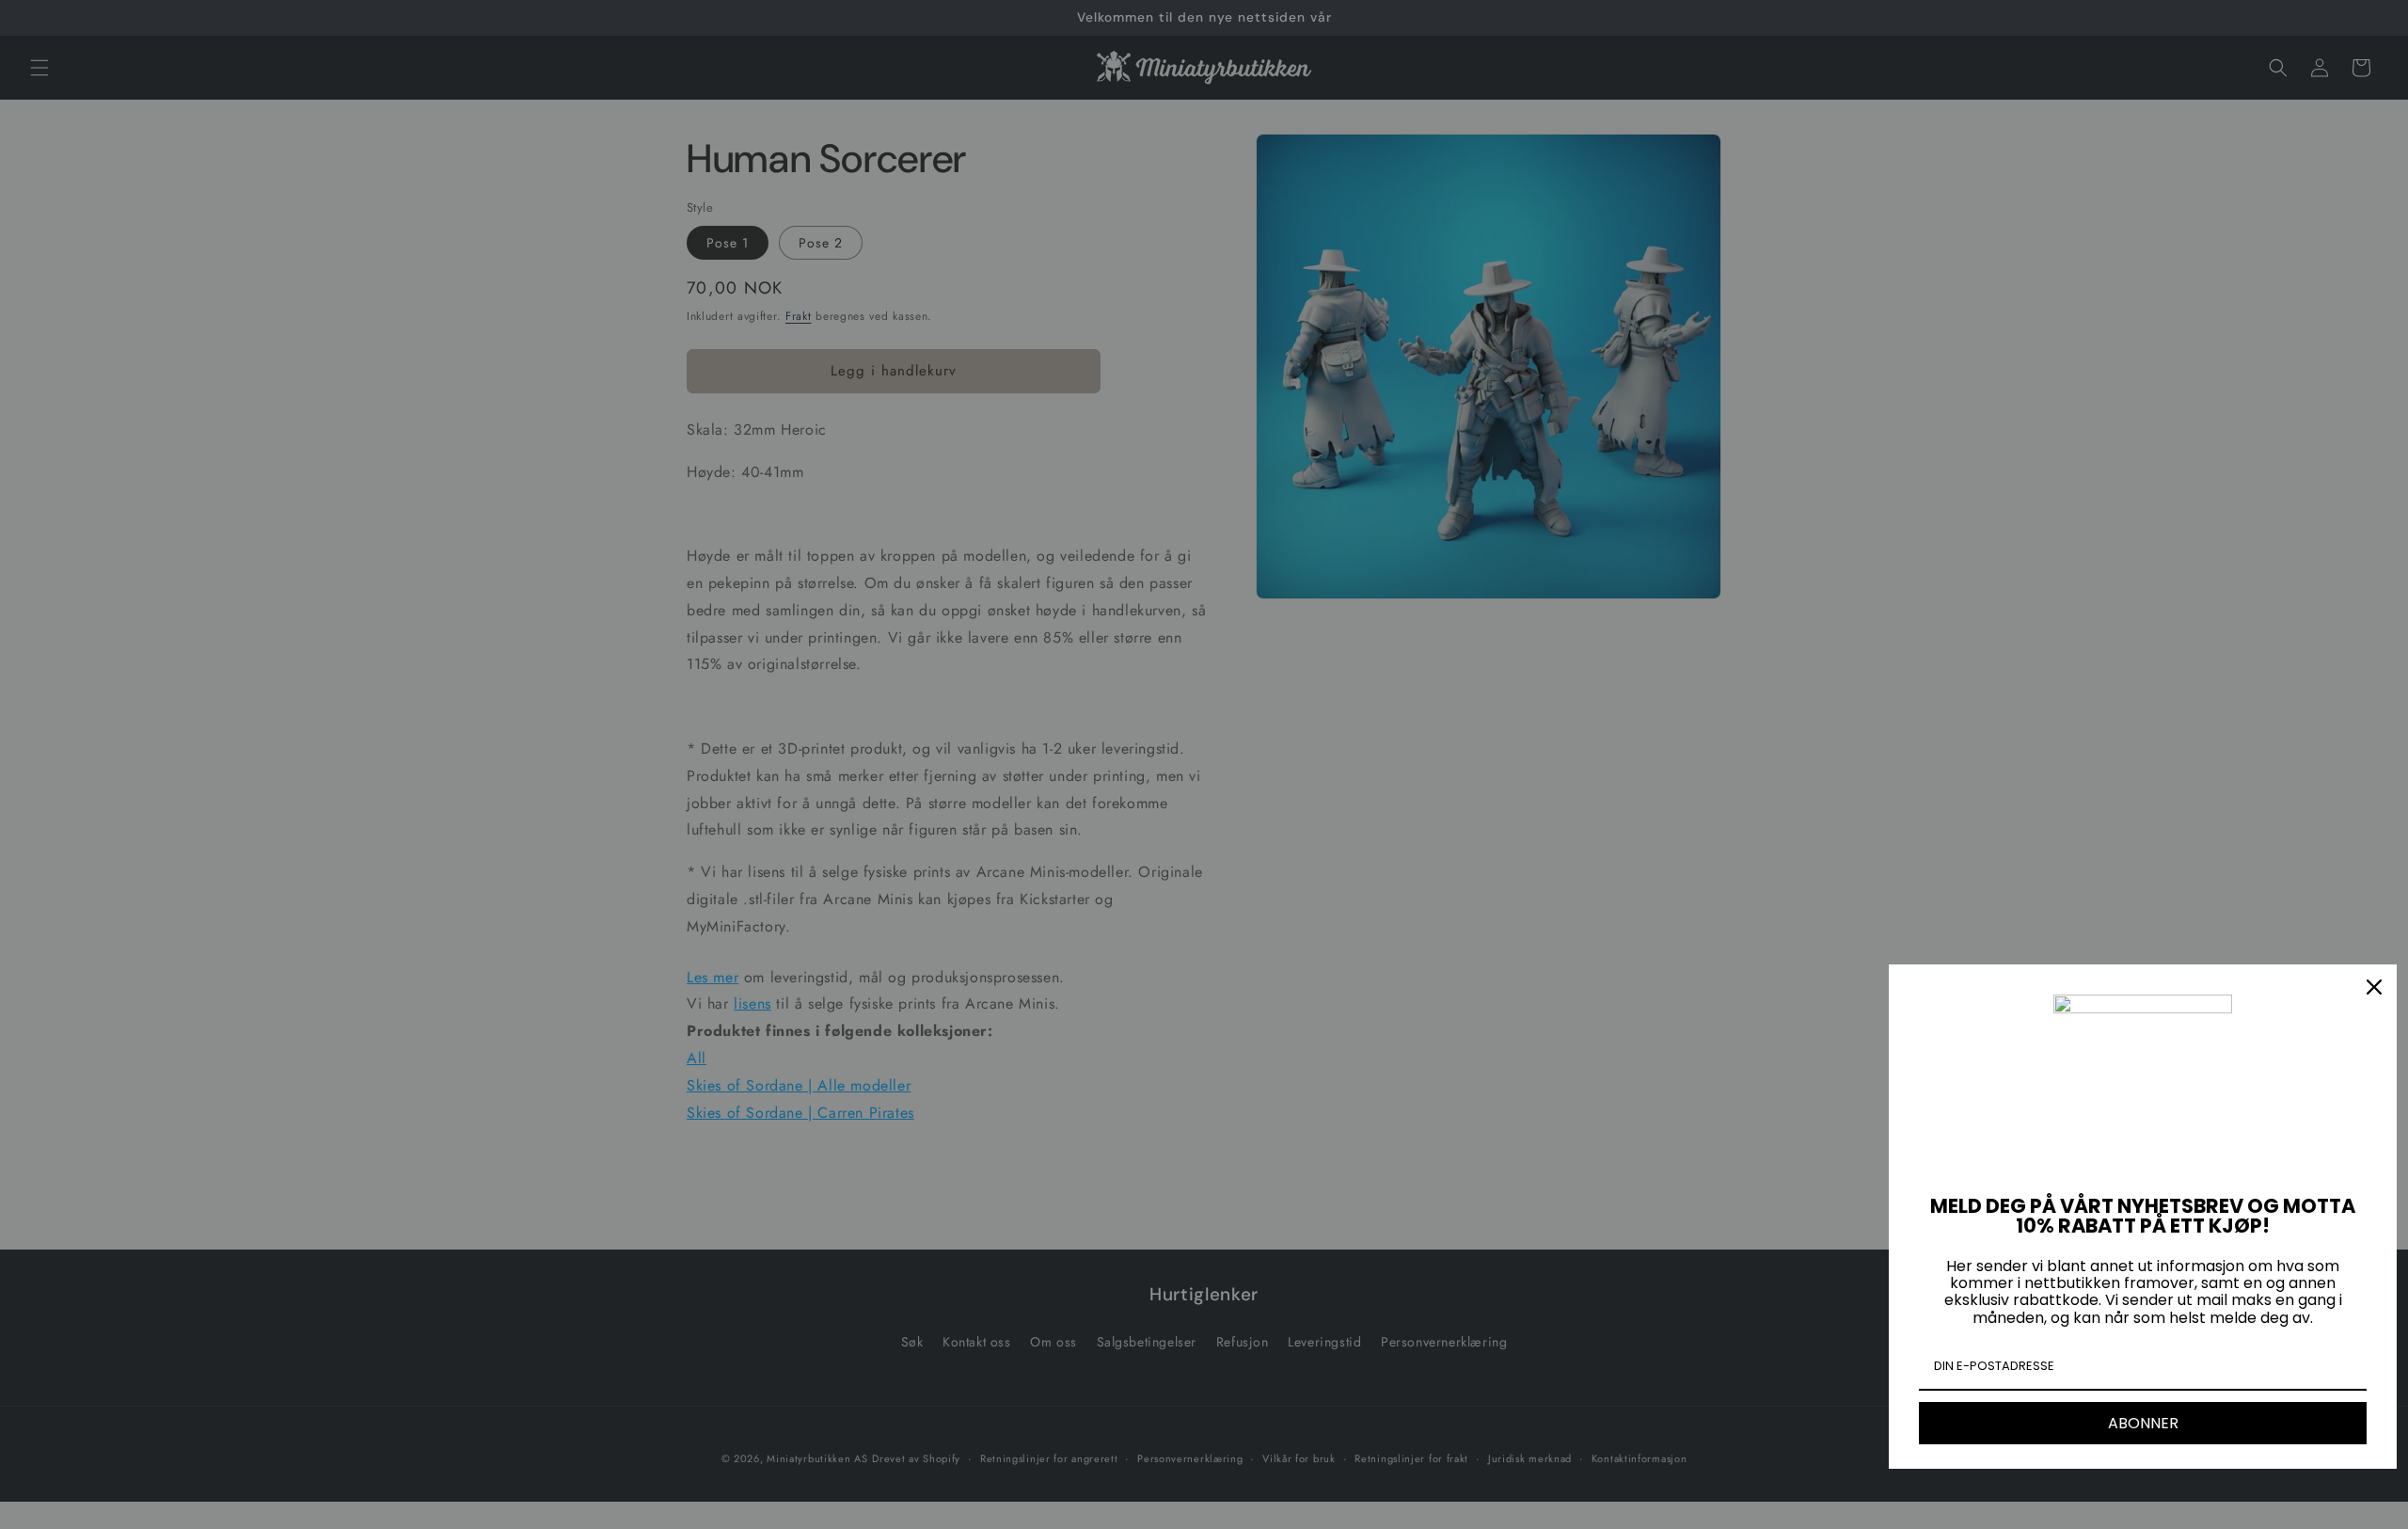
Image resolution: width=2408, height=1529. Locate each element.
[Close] (2374, 987)
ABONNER (2143, 1423)
